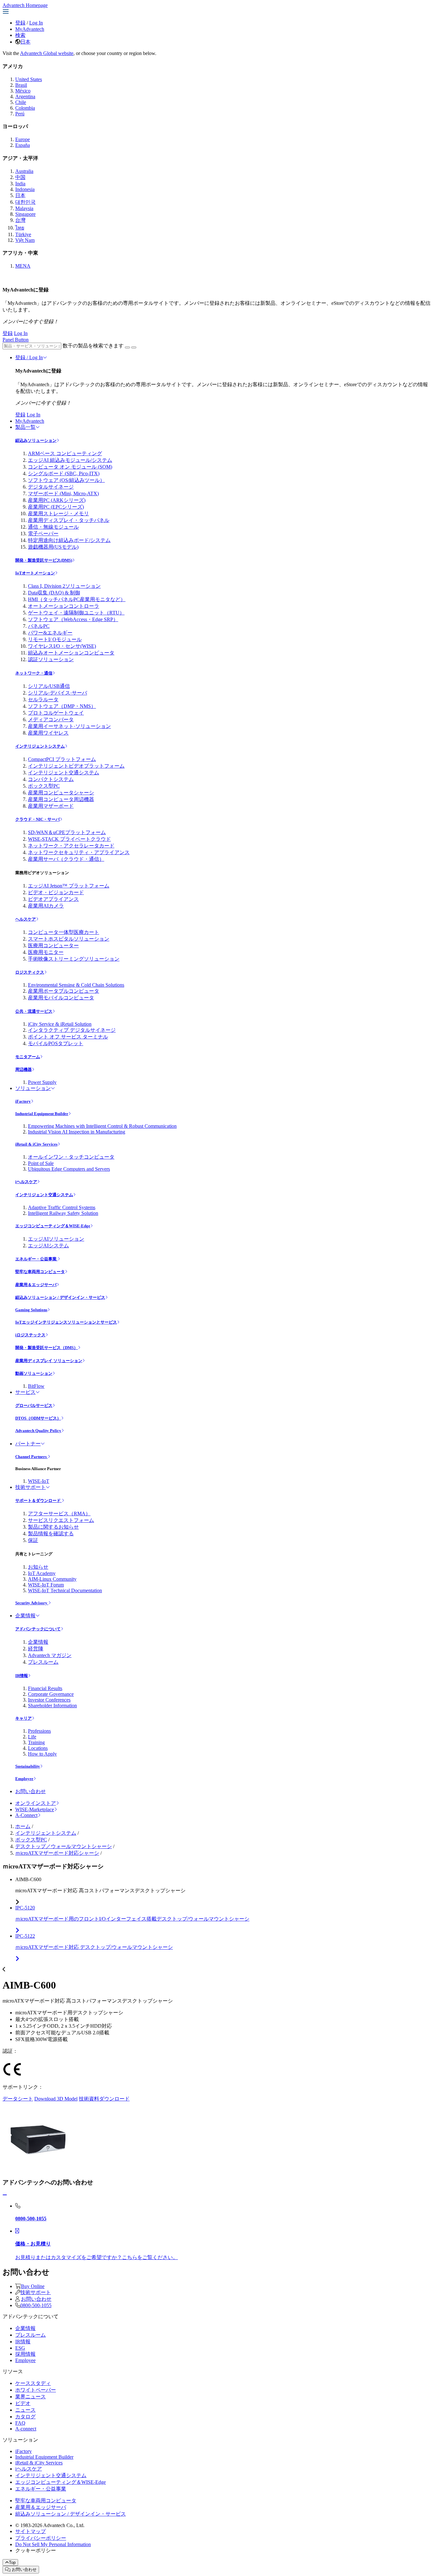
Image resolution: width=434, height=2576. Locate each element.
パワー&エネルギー (50, 633)
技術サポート (31, 1487)
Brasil (21, 85)
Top (12, 2562)
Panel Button (16, 340)
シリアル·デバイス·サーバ (58, 693)
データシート (18, 2099)
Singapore (25, 214)
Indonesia (25, 189)
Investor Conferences (49, 1700)
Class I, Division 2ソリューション (64, 586)
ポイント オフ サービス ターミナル (68, 1037)
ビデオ (23, 2403)
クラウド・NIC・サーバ (37, 819)
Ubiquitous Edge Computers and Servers (69, 1169)
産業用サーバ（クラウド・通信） (66, 859)
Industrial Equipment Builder (42, 1114)
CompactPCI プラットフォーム (62, 759)
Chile (21, 102)
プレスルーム (43, 1662)
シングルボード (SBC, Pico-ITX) (64, 473)
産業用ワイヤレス (48, 733)
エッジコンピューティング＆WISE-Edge (53, 1226)
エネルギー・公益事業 (36, 1259)
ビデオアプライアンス (53, 899)
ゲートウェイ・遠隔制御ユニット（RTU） (76, 613)
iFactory (23, 1101)
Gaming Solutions (31, 1310)
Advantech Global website (47, 53)
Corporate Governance (51, 1694)
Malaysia (24, 208)
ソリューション (33, 1088)
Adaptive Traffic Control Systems (62, 1207)
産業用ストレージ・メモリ (58, 514)
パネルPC (39, 626)
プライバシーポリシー (41, 2538)
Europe (23, 139)
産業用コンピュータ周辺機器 (61, 799)
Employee (24, 1779)
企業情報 (25, 1616)
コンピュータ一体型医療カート (64, 932)
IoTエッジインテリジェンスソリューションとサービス (66, 1322)
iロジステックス (30, 1335)
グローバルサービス (34, 1405)
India (20, 184)
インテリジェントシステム (40, 746)
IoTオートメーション (35, 573)
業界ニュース (31, 2397)
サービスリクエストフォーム (61, 1520)
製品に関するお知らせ (53, 1527)
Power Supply (42, 1082)
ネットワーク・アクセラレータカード (71, 846)
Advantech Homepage (25, 5)
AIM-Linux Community (52, 1579)
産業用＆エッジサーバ (36, 1285)
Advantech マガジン (50, 1655)
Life (32, 1737)
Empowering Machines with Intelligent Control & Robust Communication (102, 1126)
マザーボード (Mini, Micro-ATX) (63, 493)
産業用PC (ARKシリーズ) (57, 500)
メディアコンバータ (51, 719)
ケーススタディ (33, 2383)
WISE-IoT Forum (46, 1585)
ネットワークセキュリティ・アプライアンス (79, 852)
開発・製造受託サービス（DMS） (47, 1348)
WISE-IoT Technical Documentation (65, 1590)
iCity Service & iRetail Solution (60, 1024)
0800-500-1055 (36, 2305)
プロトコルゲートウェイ (56, 713)
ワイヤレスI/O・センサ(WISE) (62, 646)
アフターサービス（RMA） (59, 1514)
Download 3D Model (56, 2099)
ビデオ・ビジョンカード (56, 892)
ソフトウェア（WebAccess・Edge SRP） (73, 619)
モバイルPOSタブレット (56, 1043)
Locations (38, 1748)
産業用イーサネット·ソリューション (69, 726)
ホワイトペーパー (36, 2390)
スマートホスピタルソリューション (69, 939)
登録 (20, 23)
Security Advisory (32, 1603)
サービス (25, 1392)
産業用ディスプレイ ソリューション (49, 1361)
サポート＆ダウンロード (38, 1500)
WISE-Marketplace (35, 1809)
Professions (39, 1731)
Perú (20, 114)
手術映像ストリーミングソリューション (74, 959)
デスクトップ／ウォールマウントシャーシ (64, 1846)
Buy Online (33, 2286)
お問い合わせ (31, 1791)
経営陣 (36, 1649)
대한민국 (25, 202)
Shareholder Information (52, 1706)
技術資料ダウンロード (104, 2099)
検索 (20, 35)
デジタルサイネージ (51, 487)
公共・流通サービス (34, 1011)
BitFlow (36, 1386)
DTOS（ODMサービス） (38, 1418)
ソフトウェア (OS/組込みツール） (66, 480)
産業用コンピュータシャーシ (61, 793)
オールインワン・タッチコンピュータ (71, 1157)
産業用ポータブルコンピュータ (64, 991)
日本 (25, 42)
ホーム (23, 1826)
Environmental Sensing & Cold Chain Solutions (76, 985)
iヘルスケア (26, 1182)
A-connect (26, 2429)
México (23, 91)
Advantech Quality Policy (38, 1431)
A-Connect (26, 1815)
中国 (20, 177)
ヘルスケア (26, 919)
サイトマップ (31, 2531)
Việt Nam (25, 240)
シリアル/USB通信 (49, 686)
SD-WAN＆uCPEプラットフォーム (67, 832)
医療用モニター (46, 952)
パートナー (28, 1444)
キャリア (24, 1718)
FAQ (20, 2423)
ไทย (20, 228)
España (23, 145)
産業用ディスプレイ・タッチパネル (69, 520)
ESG (20, 2348)
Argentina (25, 96)
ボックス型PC (44, 786)
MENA (23, 266)
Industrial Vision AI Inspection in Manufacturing (77, 1132)
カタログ (25, 2417)
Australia (24, 171)
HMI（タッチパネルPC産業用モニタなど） (77, 599)
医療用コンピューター (53, 945)
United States (29, 79)
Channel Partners (31, 1457)
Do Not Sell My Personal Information (53, 2544)
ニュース (25, 2410)
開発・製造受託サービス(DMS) (44, 560)
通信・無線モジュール (53, 527)
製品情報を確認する (51, 1534)
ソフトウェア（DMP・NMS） (62, 706)
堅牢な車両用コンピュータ (40, 1272)
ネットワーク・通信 (34, 673)
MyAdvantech (30, 29)
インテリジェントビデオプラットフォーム (76, 766)
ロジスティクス (30, 972)
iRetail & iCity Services (36, 1144)
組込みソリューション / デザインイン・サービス (60, 1297)
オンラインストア (36, 1803)
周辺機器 (24, 1069)
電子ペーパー (43, 534)
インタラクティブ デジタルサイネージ (72, 1030)
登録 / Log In (29, 357)
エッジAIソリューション (56, 1239)
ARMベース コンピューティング (65, 453)
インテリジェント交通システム (64, 773)
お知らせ (38, 1567)
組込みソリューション (36, 440)
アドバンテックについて (38, 1629)
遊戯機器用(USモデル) (53, 547)
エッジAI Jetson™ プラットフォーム (69, 886)
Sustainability (28, 1766)
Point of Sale (41, 1163)
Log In (36, 23)
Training (36, 1742)
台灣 (20, 220)
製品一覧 (25, 427)
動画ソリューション (34, 1373)
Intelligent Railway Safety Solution (63, 1213)
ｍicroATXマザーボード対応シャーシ (57, 1853)
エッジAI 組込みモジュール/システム (70, 460)
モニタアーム (28, 1057)
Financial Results (45, 1688)
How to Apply (42, 1754)
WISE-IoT (39, 1481)
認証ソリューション (51, 659)
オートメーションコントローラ (64, 606)
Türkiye (23, 234)
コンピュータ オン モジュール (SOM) (70, 467)
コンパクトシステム (51, 779)
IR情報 (22, 1676)
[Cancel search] (134, 347)
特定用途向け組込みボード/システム (69, 540)
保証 (33, 1540)
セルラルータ (43, 699)
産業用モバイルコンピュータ (61, 998)
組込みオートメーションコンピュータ (71, 653)
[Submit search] (127, 347)
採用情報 (25, 2354)
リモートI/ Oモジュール (55, 639)
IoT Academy (42, 1573)
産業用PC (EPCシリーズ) (56, 507)
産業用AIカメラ (46, 906)
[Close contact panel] (5, 2195)
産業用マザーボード (51, 806)
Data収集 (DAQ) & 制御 (54, 593)
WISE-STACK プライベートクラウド (69, 839)
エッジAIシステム (48, 1246)
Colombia (25, 108)
